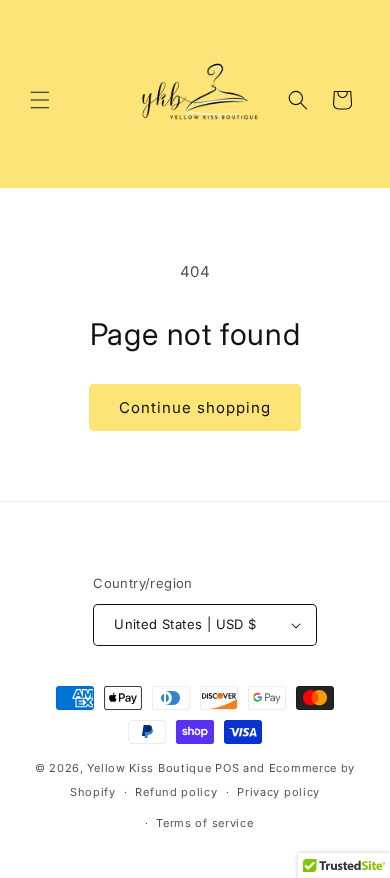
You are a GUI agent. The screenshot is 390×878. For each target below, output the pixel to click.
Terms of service (204, 823)
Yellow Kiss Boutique (149, 768)
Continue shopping (195, 407)
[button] (40, 100)
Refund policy (176, 792)
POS (227, 768)
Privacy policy (278, 792)
